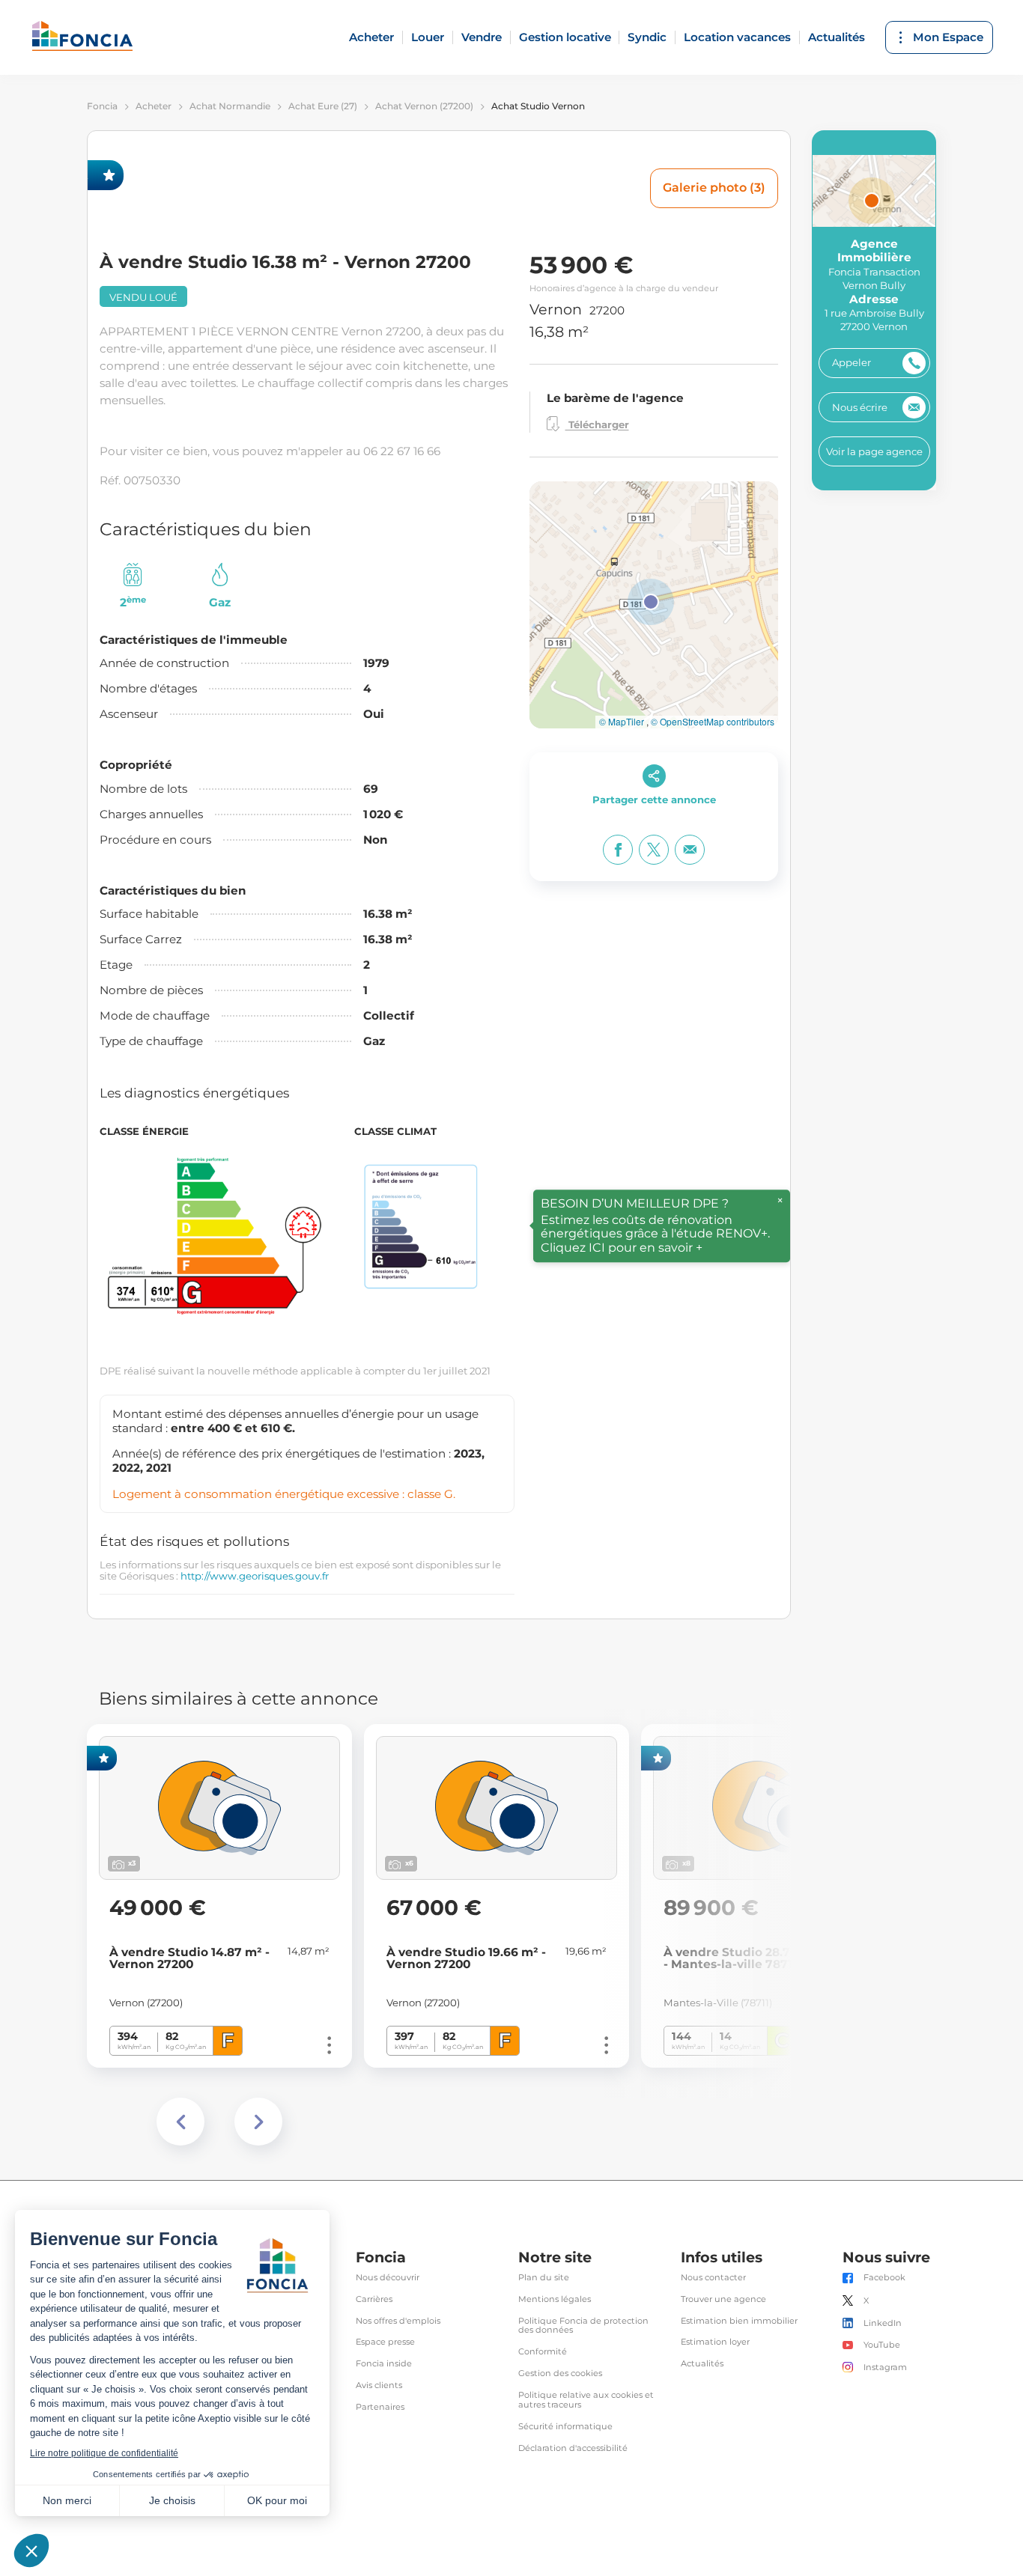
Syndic (647, 37)
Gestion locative (565, 37)
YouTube (882, 2345)
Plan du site (544, 2278)
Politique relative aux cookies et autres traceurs (586, 2400)
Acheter (371, 37)
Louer (428, 37)
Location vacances (737, 37)
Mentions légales (555, 2299)
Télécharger (597, 425)
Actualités (837, 37)
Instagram (885, 2368)
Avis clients (379, 2385)
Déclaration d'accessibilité (573, 2448)
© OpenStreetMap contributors (713, 722)
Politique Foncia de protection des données (583, 2326)
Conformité (543, 2352)
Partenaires (380, 2407)
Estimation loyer (715, 2342)
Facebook (884, 2278)
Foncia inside (384, 2364)
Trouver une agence (723, 2299)
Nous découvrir (388, 2278)
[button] (651, 602)
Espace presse (385, 2342)
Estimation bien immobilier (739, 2321)
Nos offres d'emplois (398, 2321)
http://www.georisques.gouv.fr (255, 1576)
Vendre (482, 37)
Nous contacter (713, 2278)
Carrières (374, 2299)
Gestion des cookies (560, 2373)
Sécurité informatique (565, 2427)
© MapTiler (622, 722)
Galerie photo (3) (714, 188)
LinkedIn (883, 2323)
